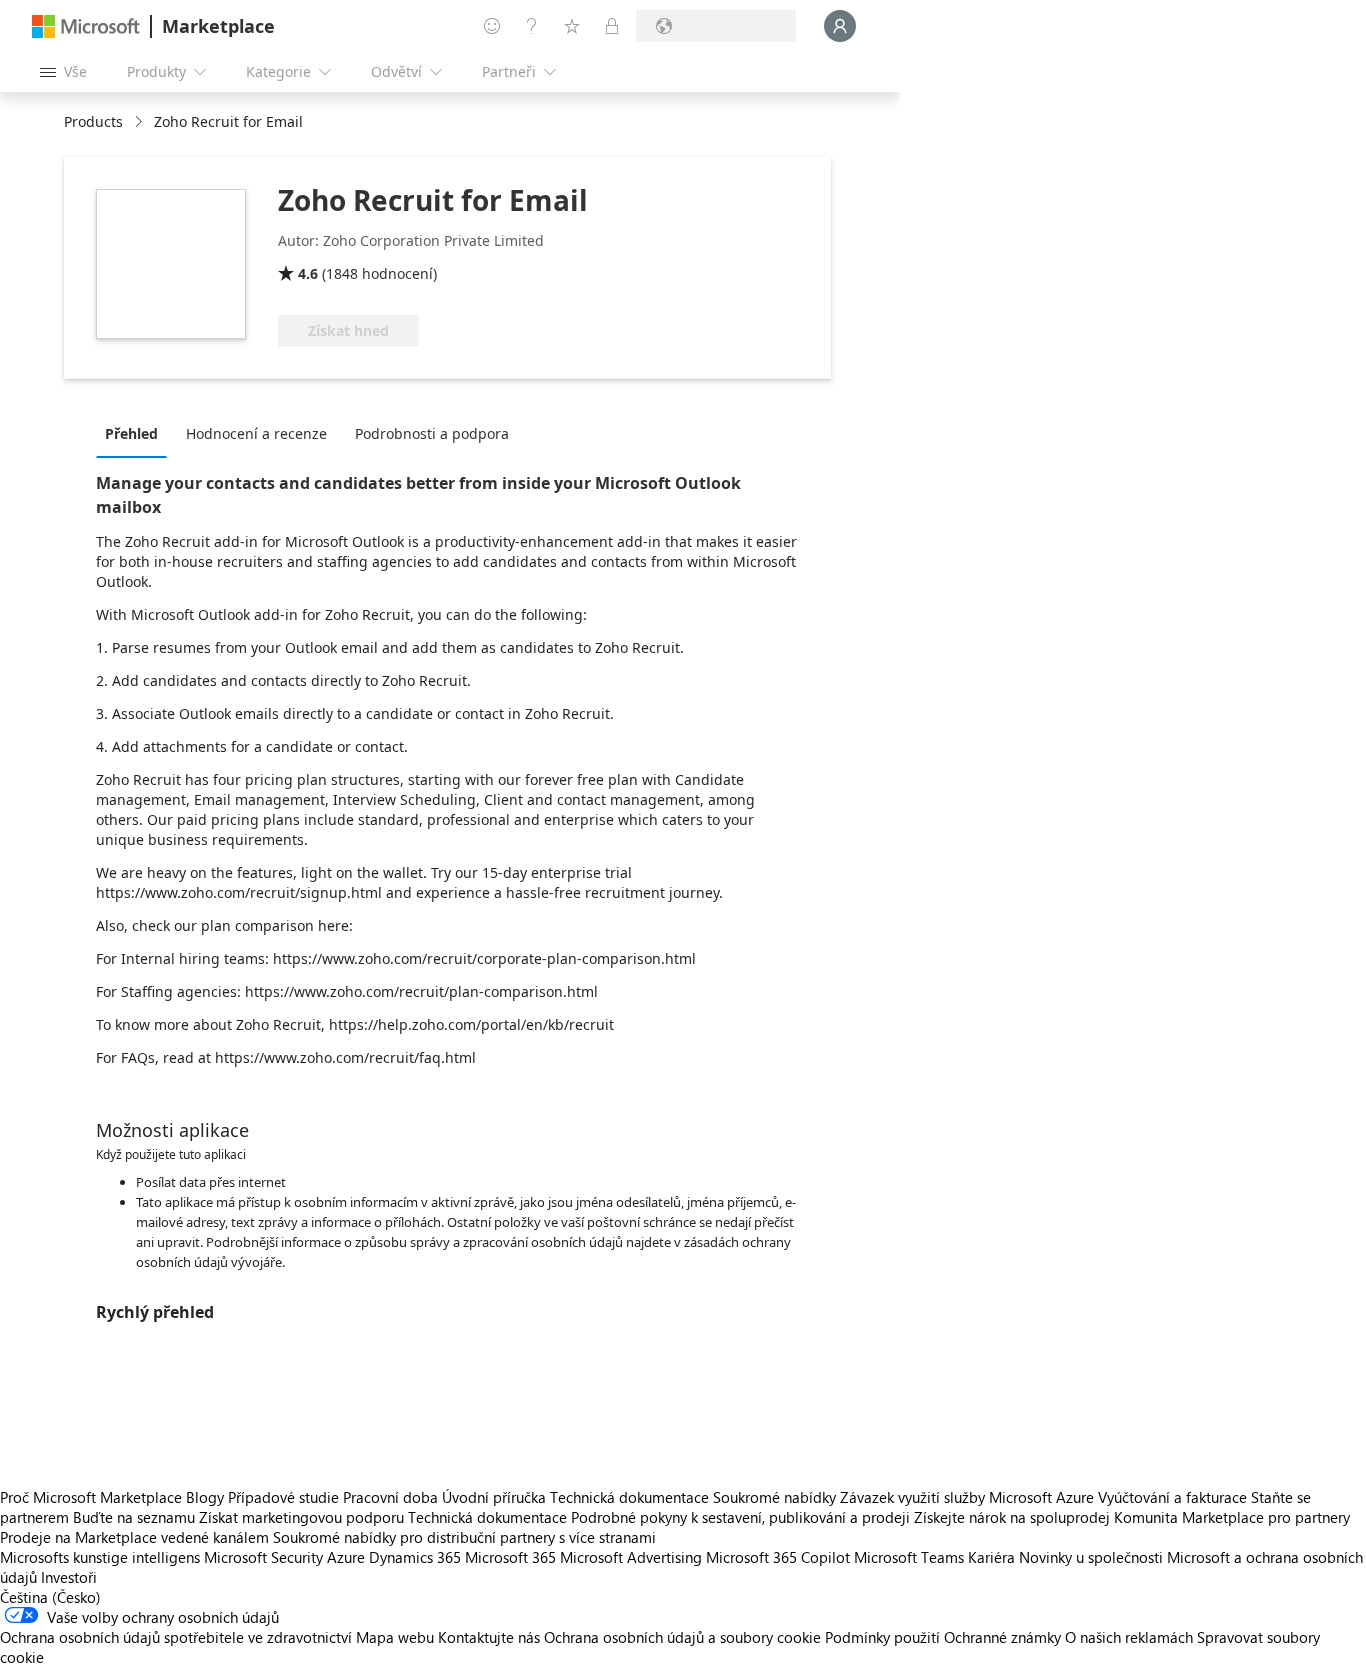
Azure (346, 1557)
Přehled (131, 433)
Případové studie (283, 1497)
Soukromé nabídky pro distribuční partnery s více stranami (464, 1537)
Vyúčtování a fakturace (1172, 1497)
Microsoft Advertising (631, 1557)
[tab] (136, 433)
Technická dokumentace (629, 1497)
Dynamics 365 (415, 1557)
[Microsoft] (86, 26)
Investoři (69, 1577)
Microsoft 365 (510, 1557)
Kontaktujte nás (489, 1637)
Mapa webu (395, 1637)
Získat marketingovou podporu (301, 1517)
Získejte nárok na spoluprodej (1012, 1517)
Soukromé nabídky (774, 1497)
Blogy (205, 1497)
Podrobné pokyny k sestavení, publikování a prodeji (740, 1517)
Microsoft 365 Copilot (778, 1557)
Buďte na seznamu (134, 1517)
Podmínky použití (882, 1637)
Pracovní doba (390, 1497)
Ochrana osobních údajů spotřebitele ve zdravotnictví (176, 1637)
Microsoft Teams (909, 1557)
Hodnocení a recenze (256, 433)
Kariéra (991, 1557)
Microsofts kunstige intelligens (100, 1557)
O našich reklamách (1129, 1637)
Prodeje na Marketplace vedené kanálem (134, 1537)
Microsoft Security (263, 1557)
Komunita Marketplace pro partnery (1232, 1517)
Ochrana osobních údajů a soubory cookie (682, 1637)
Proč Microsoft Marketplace (91, 1497)
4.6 (308, 273)
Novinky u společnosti (1091, 1557)
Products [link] (93, 121)
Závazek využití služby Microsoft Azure (969, 1497)
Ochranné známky (1002, 1637)
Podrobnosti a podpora (432, 433)
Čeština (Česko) (50, 1597)
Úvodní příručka (494, 1497)
